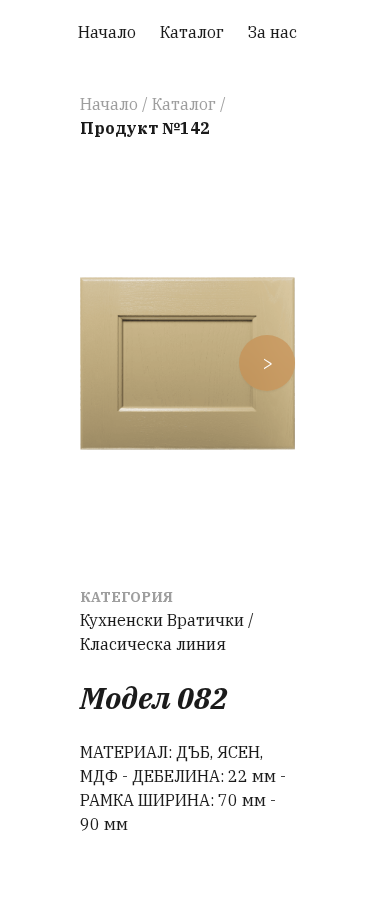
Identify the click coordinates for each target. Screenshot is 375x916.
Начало (107, 32)
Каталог (192, 32)
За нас (272, 32)
